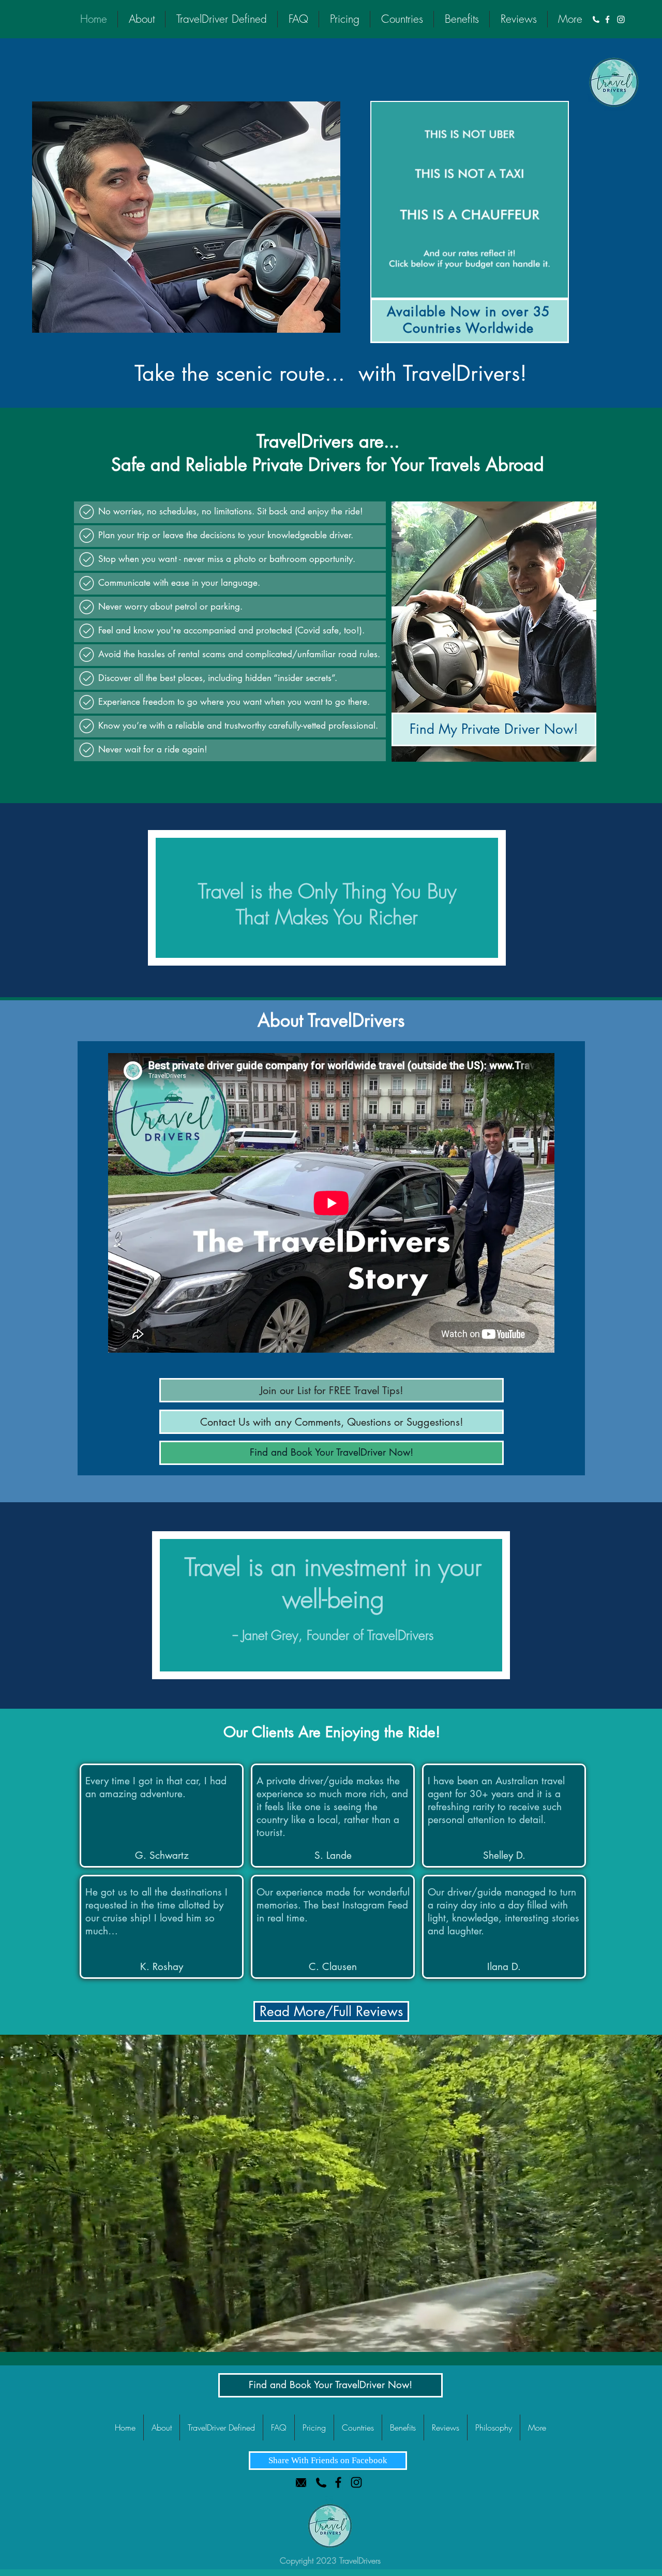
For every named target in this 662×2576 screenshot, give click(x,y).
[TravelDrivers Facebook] (338, 2482)
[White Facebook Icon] (607, 19)
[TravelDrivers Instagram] (356, 2482)
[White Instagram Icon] (621, 19)
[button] (332, 1422)
